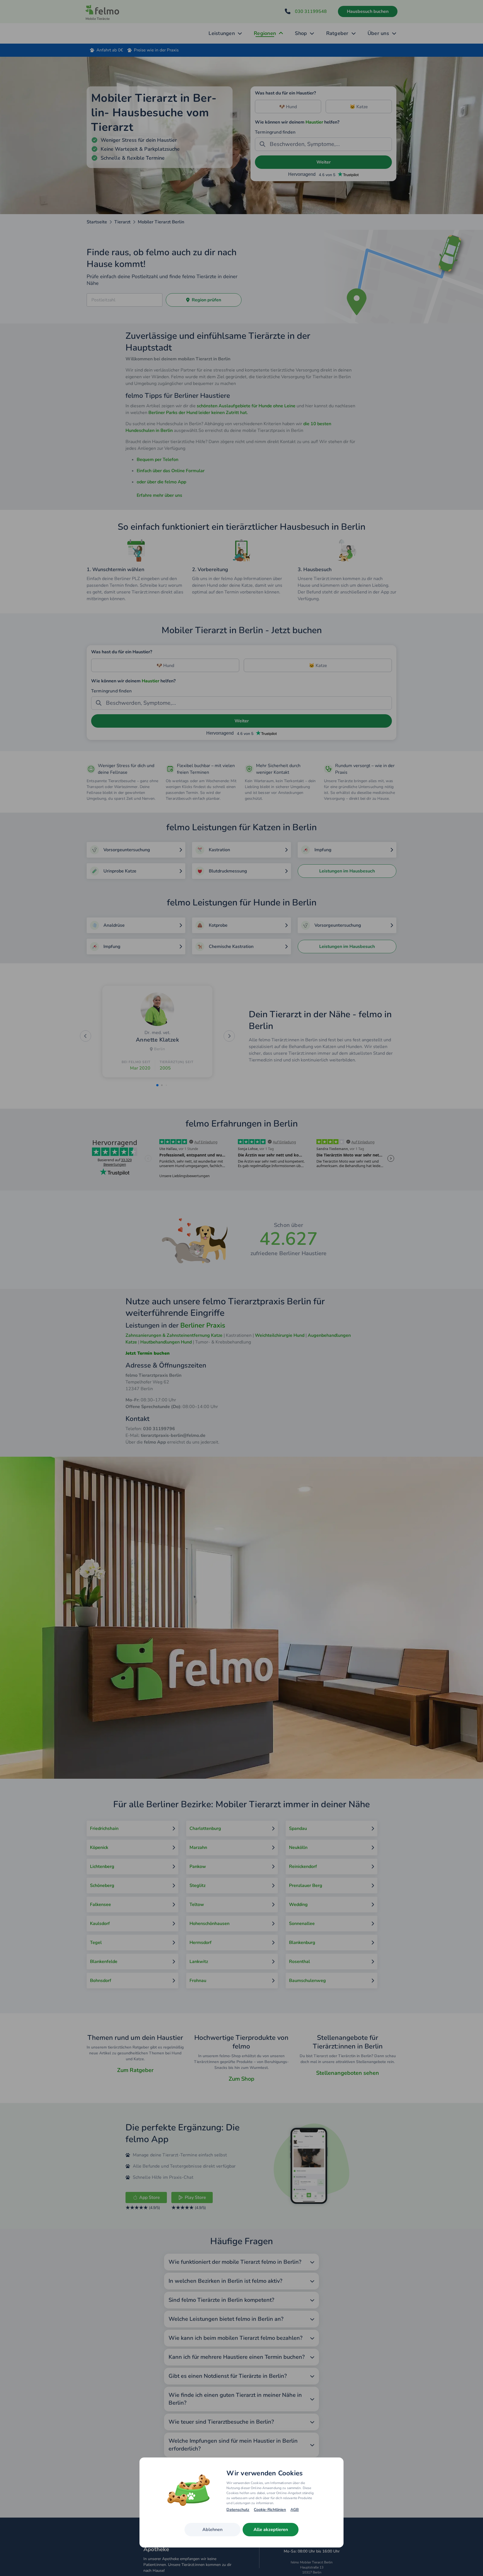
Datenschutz (238, 2510)
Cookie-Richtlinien (270, 2510)
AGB (295, 2510)
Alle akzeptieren (271, 2530)
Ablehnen (212, 2530)
